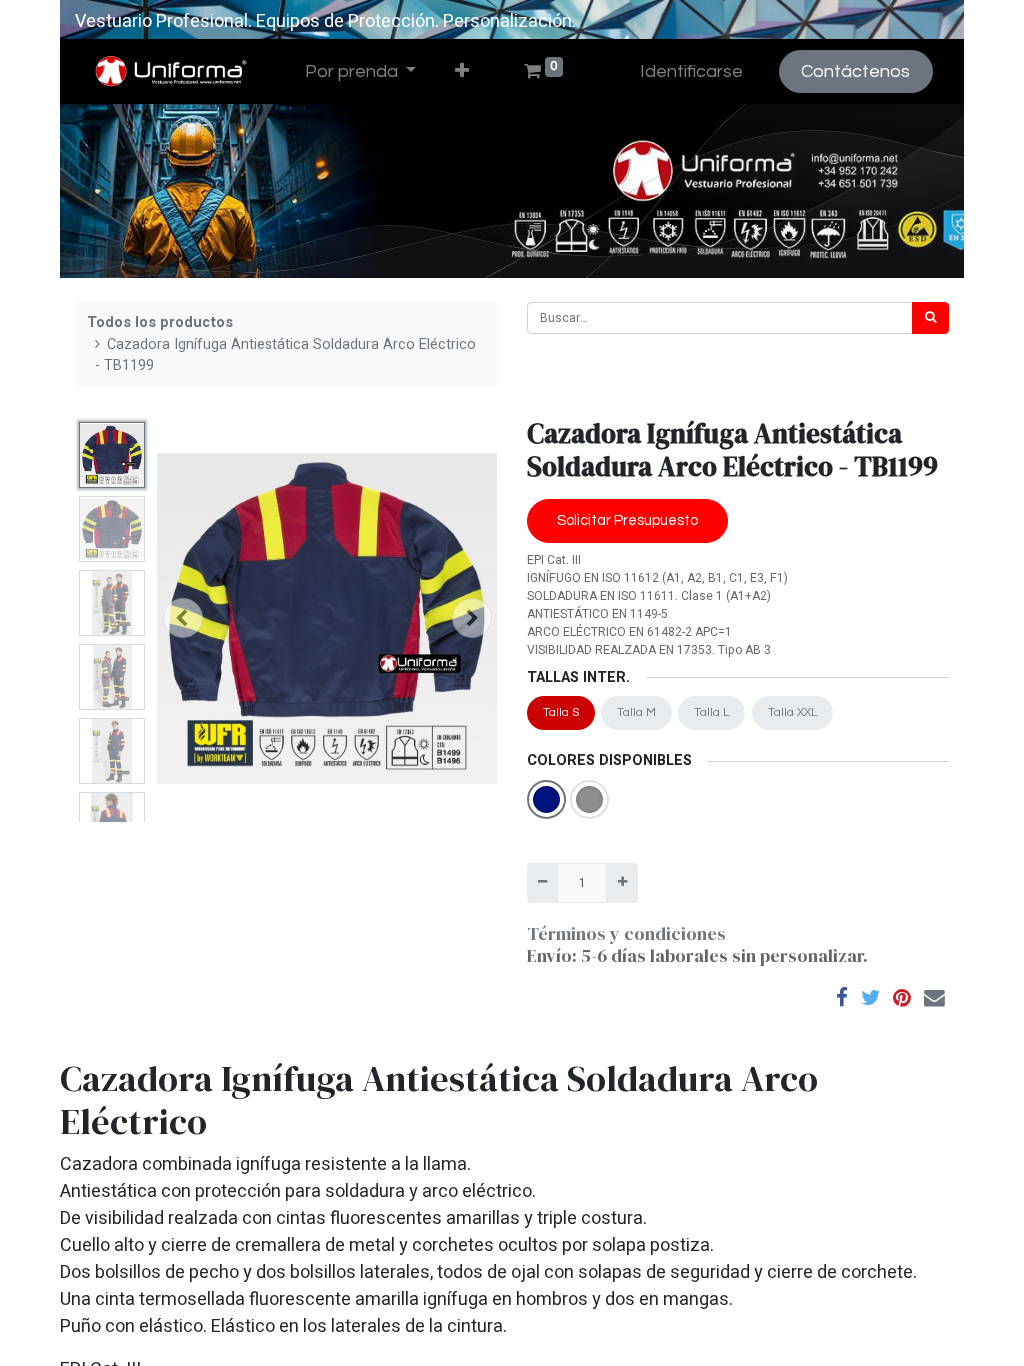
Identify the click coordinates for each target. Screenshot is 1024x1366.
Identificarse (691, 71)
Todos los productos (160, 322)
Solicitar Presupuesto (627, 520)
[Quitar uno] (542, 883)
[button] (462, 71)
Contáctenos (855, 71)
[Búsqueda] (930, 318)
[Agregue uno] (621, 883)
